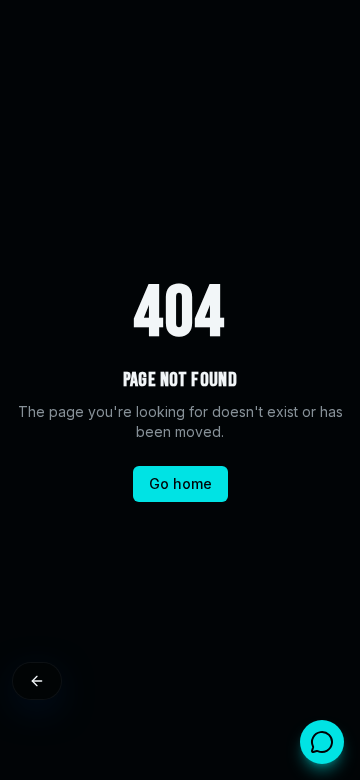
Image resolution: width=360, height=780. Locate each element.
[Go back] (37, 681)
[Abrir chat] (322, 742)
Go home (180, 483)
